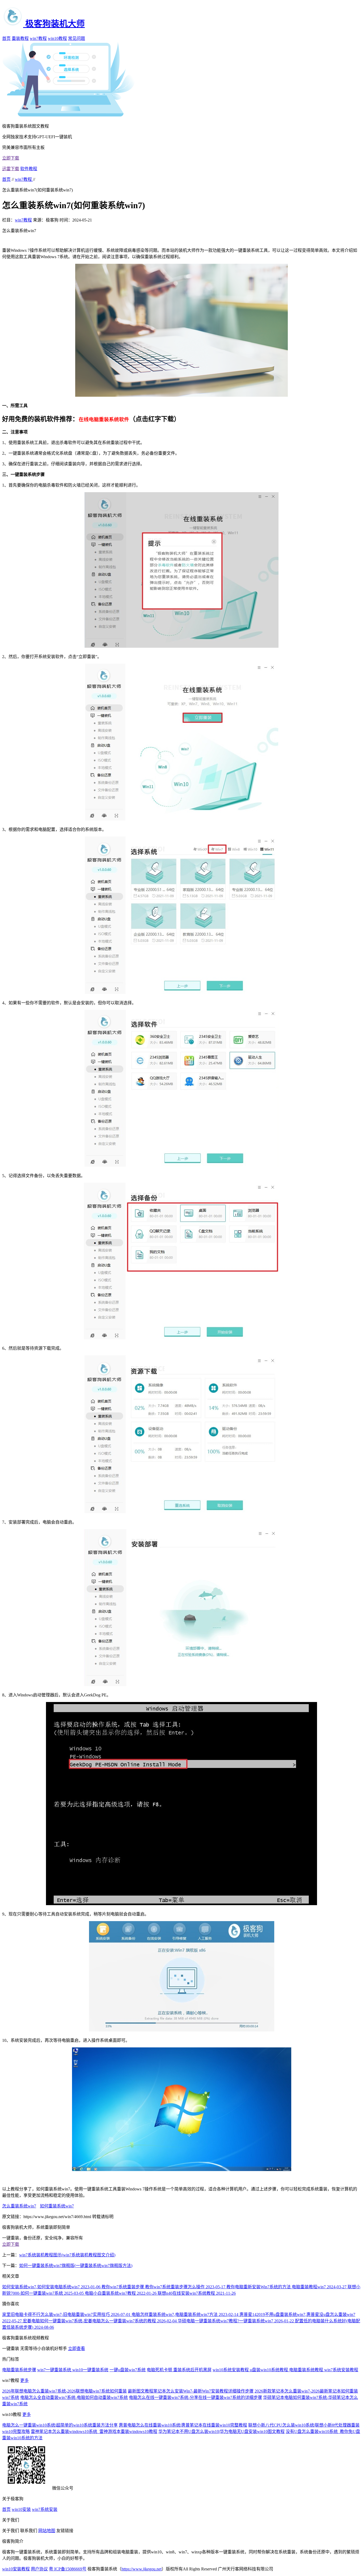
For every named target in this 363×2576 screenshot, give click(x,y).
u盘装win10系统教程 (269, 2370)
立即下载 (11, 158)
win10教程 (57, 38)
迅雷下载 (11, 169)
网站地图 (47, 2531)
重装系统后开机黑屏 (192, 2370)
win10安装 (21, 2509)
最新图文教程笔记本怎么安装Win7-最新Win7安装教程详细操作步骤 (191, 2391)
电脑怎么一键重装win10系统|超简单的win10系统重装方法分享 (60, 2425)
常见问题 (77, 38)
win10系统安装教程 (231, 2370)
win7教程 (38, 38)
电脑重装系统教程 (307, 2370)
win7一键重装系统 (55, 2370)
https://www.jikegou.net (142, 2569)
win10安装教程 (16, 2569)
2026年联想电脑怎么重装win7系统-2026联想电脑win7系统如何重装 (64, 2391)
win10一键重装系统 (90, 2370)
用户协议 (39, 2569)
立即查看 (77, 2349)
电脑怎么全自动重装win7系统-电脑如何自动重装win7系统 (74, 2397)
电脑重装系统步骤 (19, 2370)
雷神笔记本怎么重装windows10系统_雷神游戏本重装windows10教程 (94, 2431)
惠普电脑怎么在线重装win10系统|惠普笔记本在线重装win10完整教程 (183, 2425)
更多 (24, 2380)
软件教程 (29, 169)
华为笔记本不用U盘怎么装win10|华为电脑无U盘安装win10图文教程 (221, 2431)
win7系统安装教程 (341, 2370)
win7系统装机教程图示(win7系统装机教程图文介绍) (67, 2255)
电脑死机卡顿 (160, 2370)
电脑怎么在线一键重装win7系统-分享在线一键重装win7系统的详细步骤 (195, 2397)
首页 (6, 38)
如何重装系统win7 (57, 2206)
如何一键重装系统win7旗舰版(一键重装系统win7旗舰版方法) (76, 2266)
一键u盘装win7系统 (128, 2370)
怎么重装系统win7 (19, 2206)
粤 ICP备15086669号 (68, 2569)
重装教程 (20, 38)
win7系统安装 (45, 2509)
